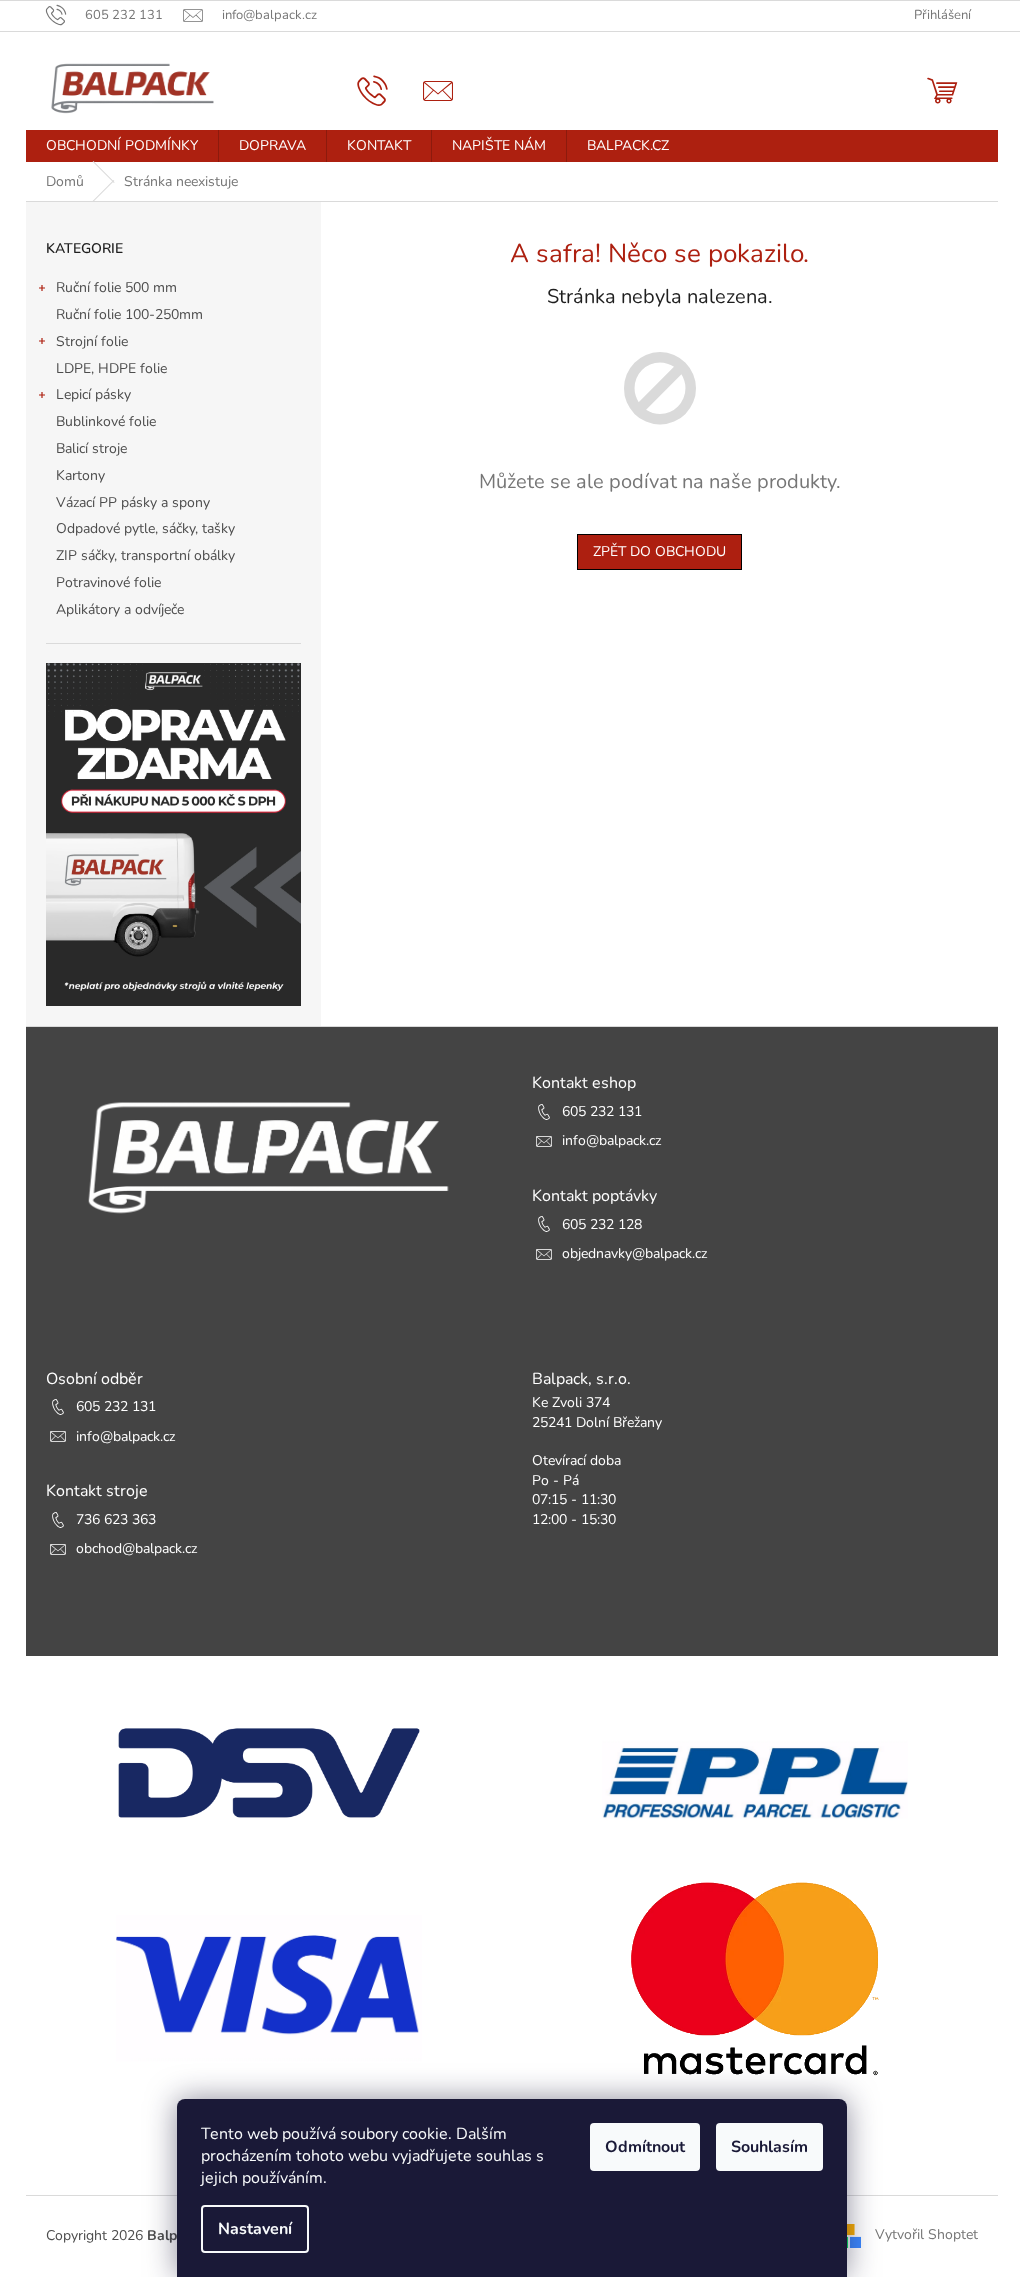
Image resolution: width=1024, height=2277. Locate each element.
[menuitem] (122, 146)
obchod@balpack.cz (136, 1548)
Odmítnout (645, 2147)
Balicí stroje (91, 448)
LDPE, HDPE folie (111, 368)
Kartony (80, 475)
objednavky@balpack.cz (634, 1253)
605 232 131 (602, 1111)
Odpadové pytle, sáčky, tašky (145, 528)
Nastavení (255, 2229)
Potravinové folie (108, 582)
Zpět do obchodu (659, 551)
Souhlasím (769, 2147)
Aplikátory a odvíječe (120, 609)
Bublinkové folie (106, 421)
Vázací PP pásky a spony (133, 502)
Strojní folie (92, 341)
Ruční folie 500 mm (116, 287)
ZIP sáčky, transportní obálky (145, 555)
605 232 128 (602, 1224)
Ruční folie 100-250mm (129, 314)
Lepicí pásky (93, 394)
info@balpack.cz (611, 1140)
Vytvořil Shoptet (926, 2234)
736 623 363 (116, 1519)
